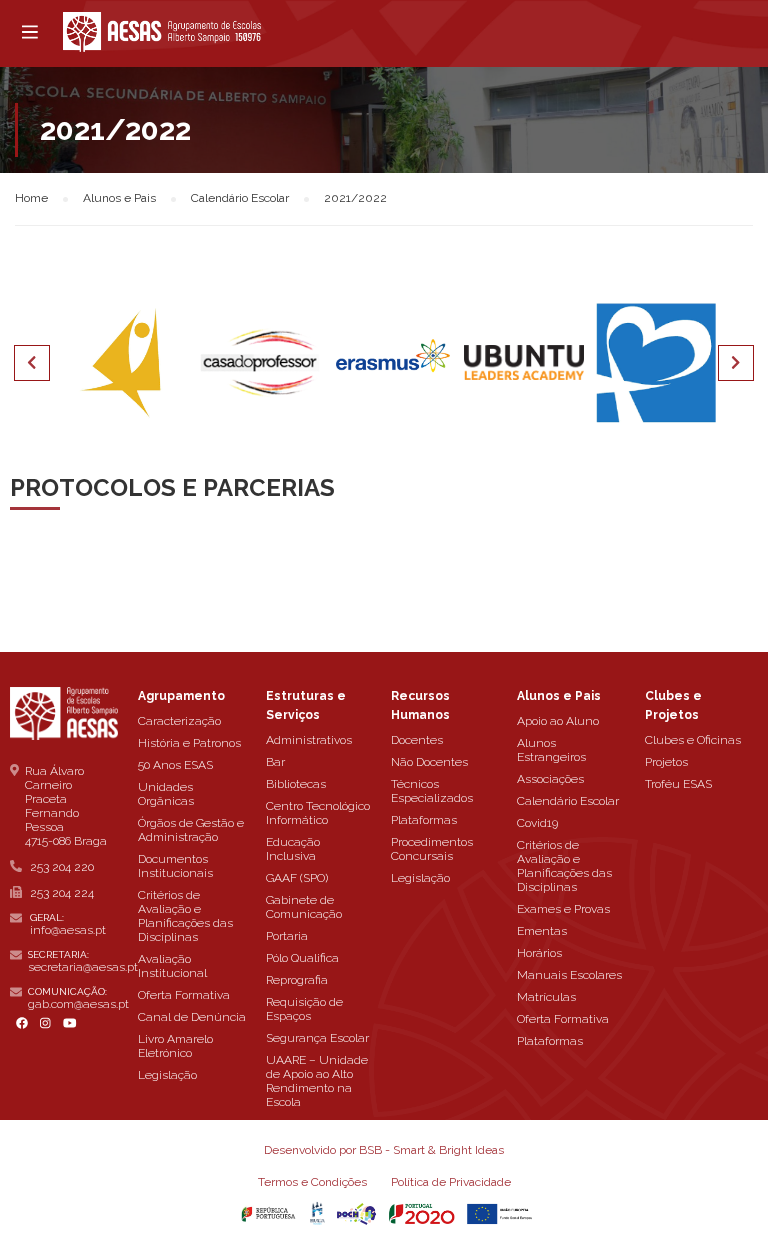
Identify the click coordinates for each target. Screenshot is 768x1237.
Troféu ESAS (678, 784)
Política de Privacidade (451, 1182)
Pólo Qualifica (302, 958)
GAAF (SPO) (297, 878)
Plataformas (424, 820)
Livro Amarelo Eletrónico (175, 1046)
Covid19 (537, 823)
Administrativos (309, 740)
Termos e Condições (312, 1182)
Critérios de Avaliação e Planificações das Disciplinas (185, 916)
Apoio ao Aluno (558, 721)
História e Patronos (189, 743)
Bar (275, 762)
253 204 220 (62, 867)
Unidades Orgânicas (166, 794)
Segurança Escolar (317, 1038)
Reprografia (297, 980)
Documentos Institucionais (175, 866)
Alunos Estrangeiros (551, 750)
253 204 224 (62, 893)
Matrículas (546, 997)
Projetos (666, 762)
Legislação (167, 1075)
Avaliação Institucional (172, 966)
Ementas (542, 931)
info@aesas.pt (68, 930)
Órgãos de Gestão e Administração (191, 830)
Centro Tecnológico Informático (318, 813)
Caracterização (179, 721)
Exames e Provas (563, 909)
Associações (550, 779)
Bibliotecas (296, 784)
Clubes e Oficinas (693, 740)
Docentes (417, 740)
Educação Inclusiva (293, 849)
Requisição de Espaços (304, 1009)
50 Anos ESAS (175, 765)
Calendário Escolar (568, 801)
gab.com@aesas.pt (78, 1004)
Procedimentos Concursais (432, 849)
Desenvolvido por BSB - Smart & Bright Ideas (384, 1150)
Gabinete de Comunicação (304, 907)
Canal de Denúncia (192, 1017)
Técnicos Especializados (432, 791)
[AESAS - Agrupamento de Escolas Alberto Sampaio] (162, 32)
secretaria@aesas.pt (83, 967)
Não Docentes (429, 762)
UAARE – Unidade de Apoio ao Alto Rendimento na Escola (317, 1081)
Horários (539, 953)
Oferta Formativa (184, 995)
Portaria (287, 936)
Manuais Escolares (569, 975)
